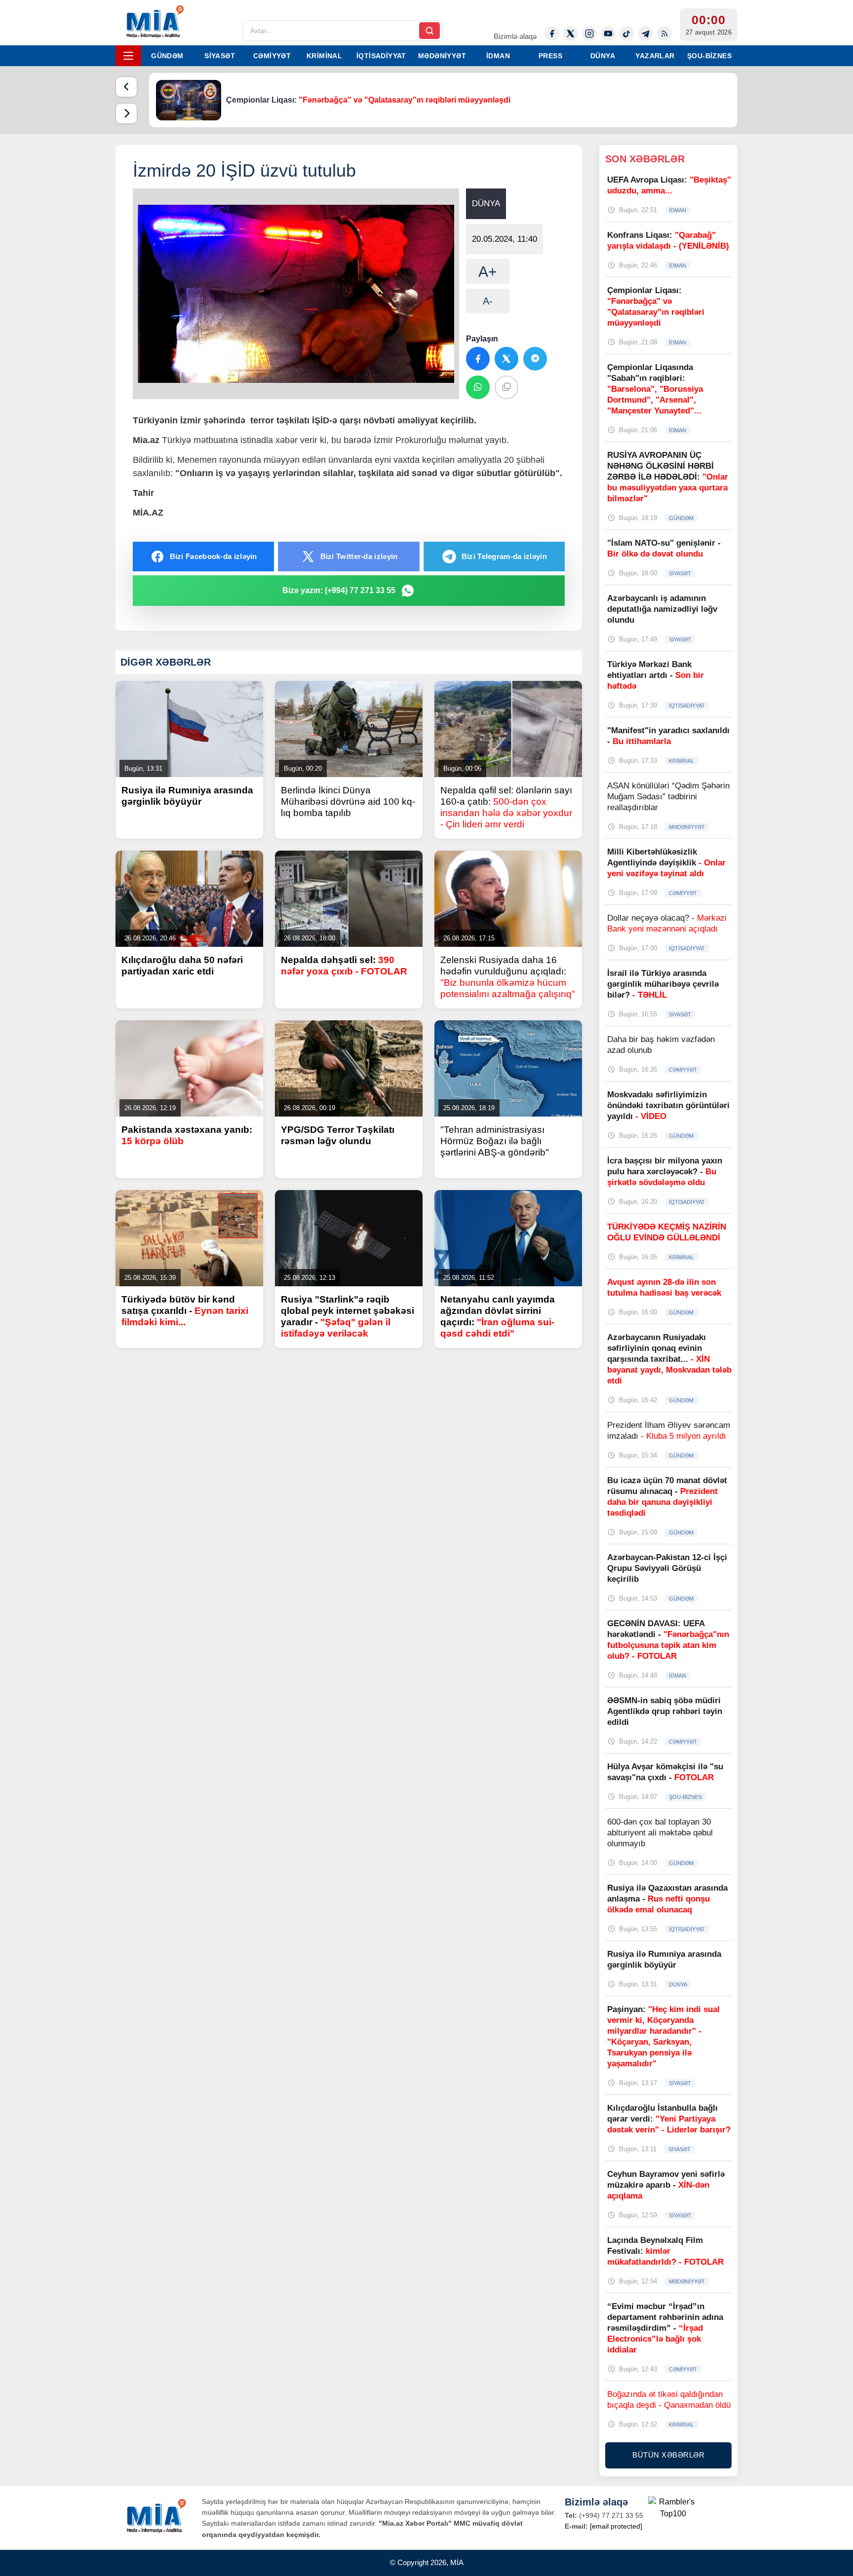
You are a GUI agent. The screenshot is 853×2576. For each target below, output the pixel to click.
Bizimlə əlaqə (515, 36)
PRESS (550, 56)
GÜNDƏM (167, 56)
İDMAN (498, 56)
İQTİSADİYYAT (381, 56)
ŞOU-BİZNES (709, 56)
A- (488, 301)
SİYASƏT (220, 56)
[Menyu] (128, 56)
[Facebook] (552, 34)
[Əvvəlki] (126, 87)
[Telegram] (646, 34)
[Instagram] (589, 34)
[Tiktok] (627, 34)
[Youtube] (608, 34)
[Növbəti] (126, 113)
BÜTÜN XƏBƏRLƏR (668, 2455)
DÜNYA (603, 56)
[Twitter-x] (571, 34)
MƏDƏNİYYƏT (442, 56)
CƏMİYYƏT (272, 56)
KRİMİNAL (324, 56)
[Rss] (664, 34)
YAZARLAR (655, 56)
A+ (488, 272)
